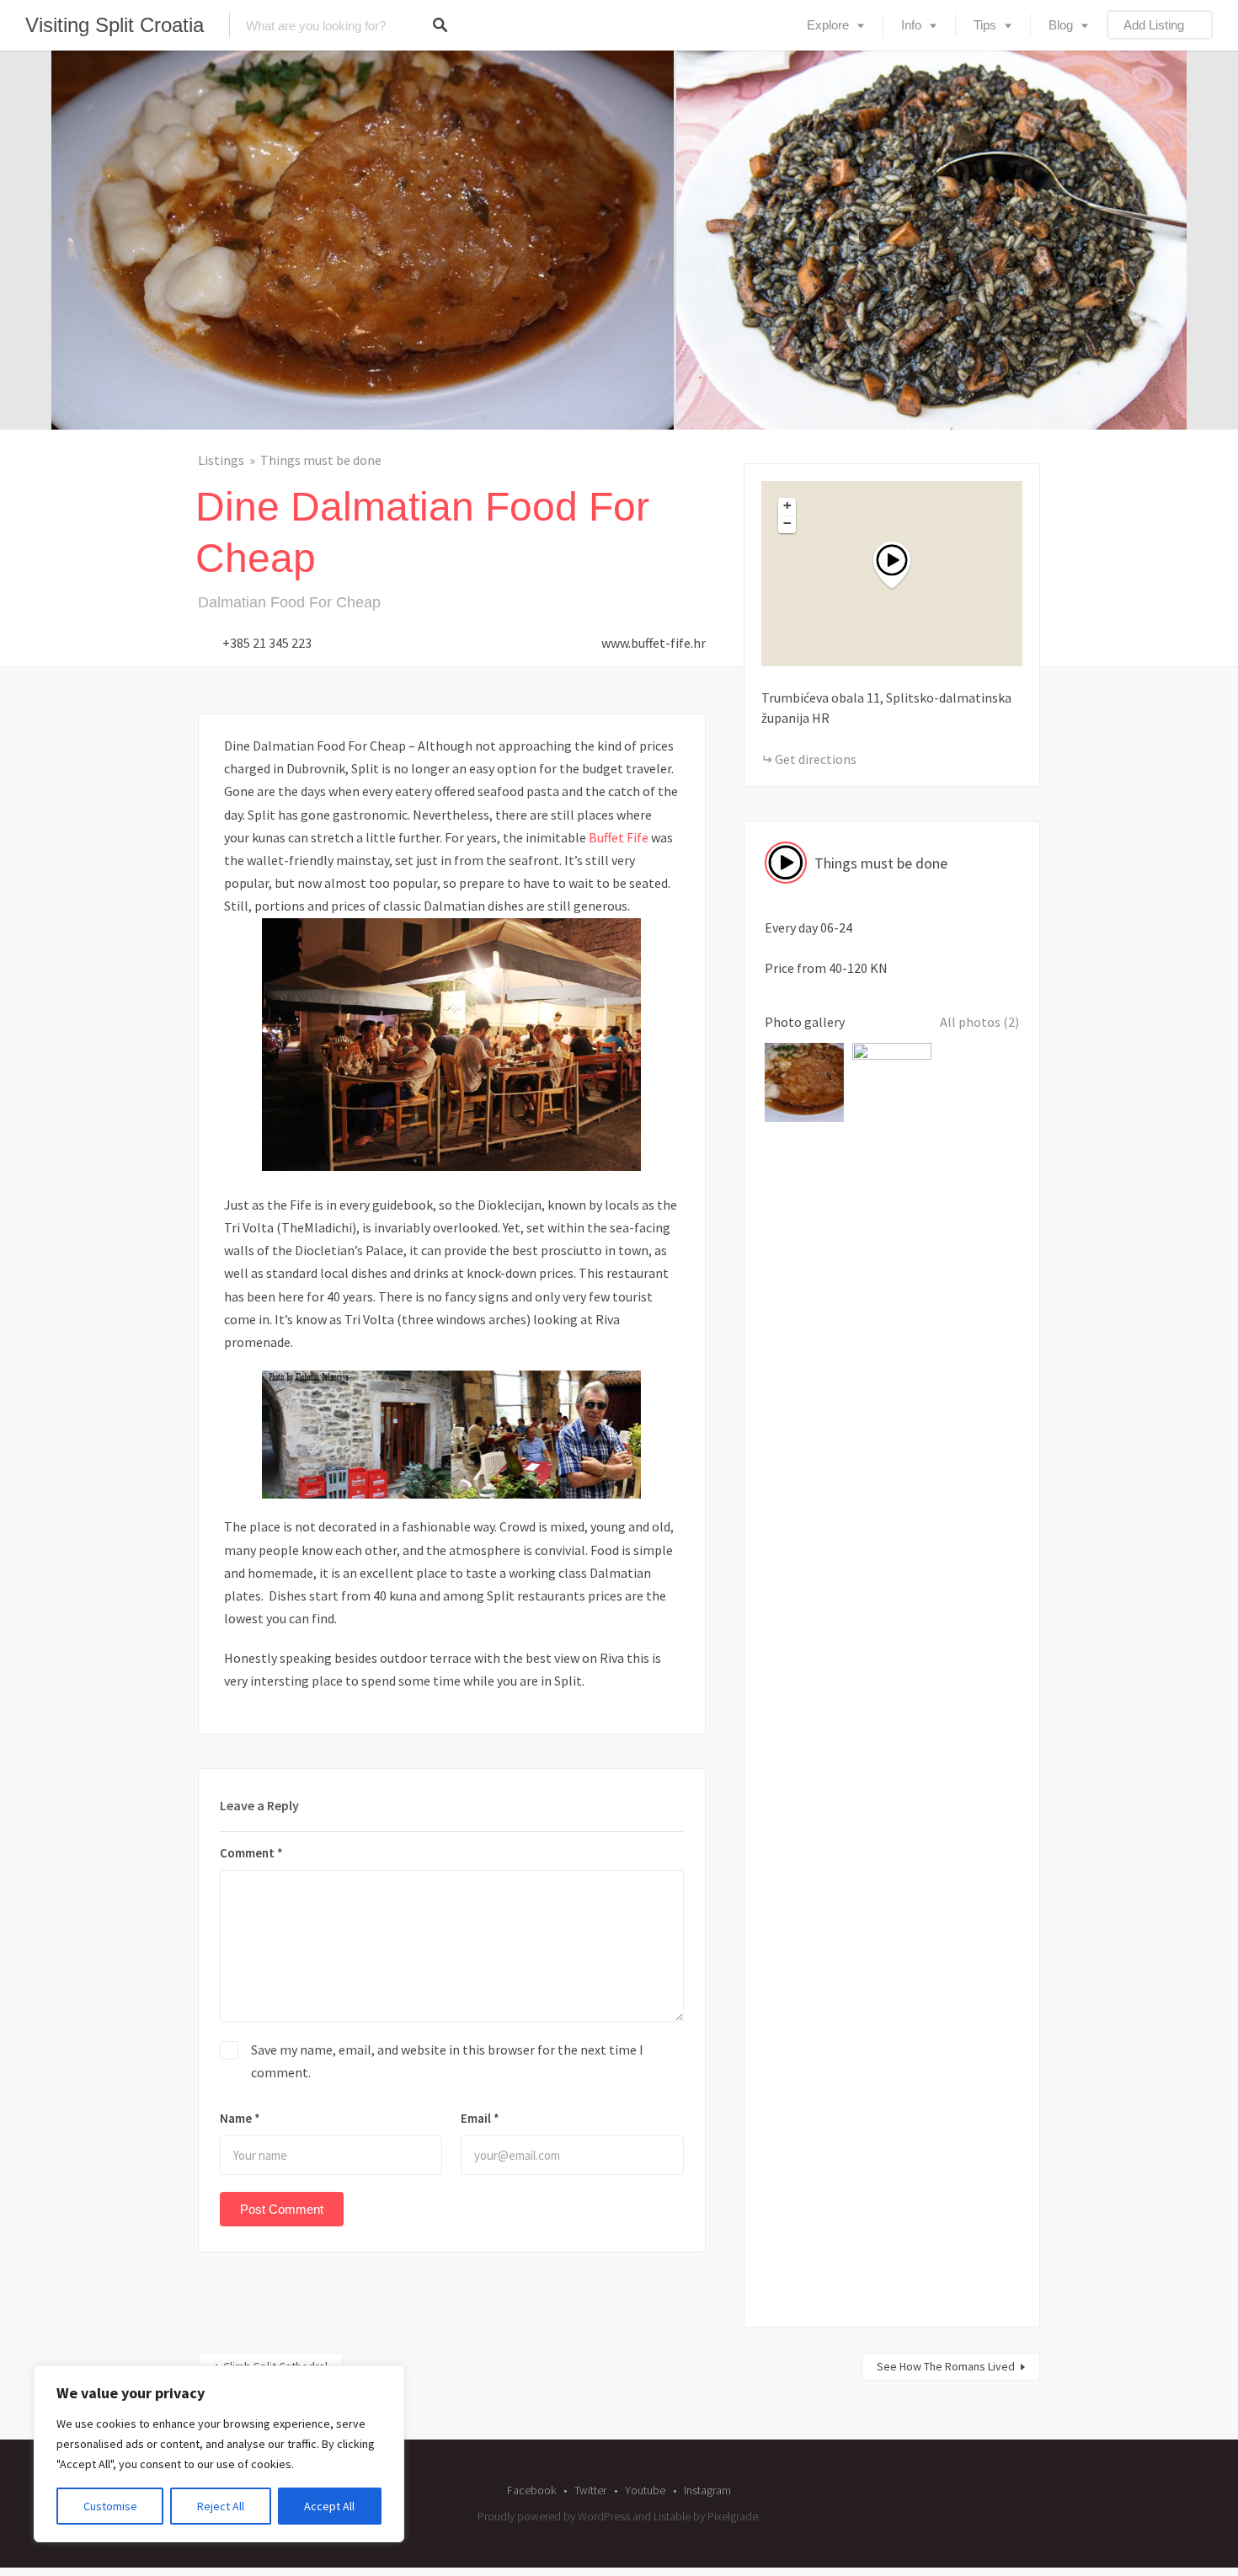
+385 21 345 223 (267, 643)
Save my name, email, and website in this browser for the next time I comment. (447, 2061)
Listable (672, 2516)
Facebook (531, 2490)
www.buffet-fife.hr (654, 643)
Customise (110, 2506)
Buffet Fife (619, 837)
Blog (1061, 25)
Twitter (590, 2490)
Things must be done (321, 460)
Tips (985, 25)
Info (911, 25)
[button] (902, 566)
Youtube (645, 2490)
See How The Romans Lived (946, 2366)
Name (240, 2118)
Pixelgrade (733, 2516)
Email (480, 2118)
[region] (219, 2454)
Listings (221, 460)
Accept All (329, 2506)
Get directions (816, 759)
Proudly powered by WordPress (554, 2516)
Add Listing (1154, 25)
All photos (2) (979, 1022)
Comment (251, 1853)
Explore (828, 25)
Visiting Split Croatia (115, 25)
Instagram (707, 2490)
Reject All (221, 2506)
